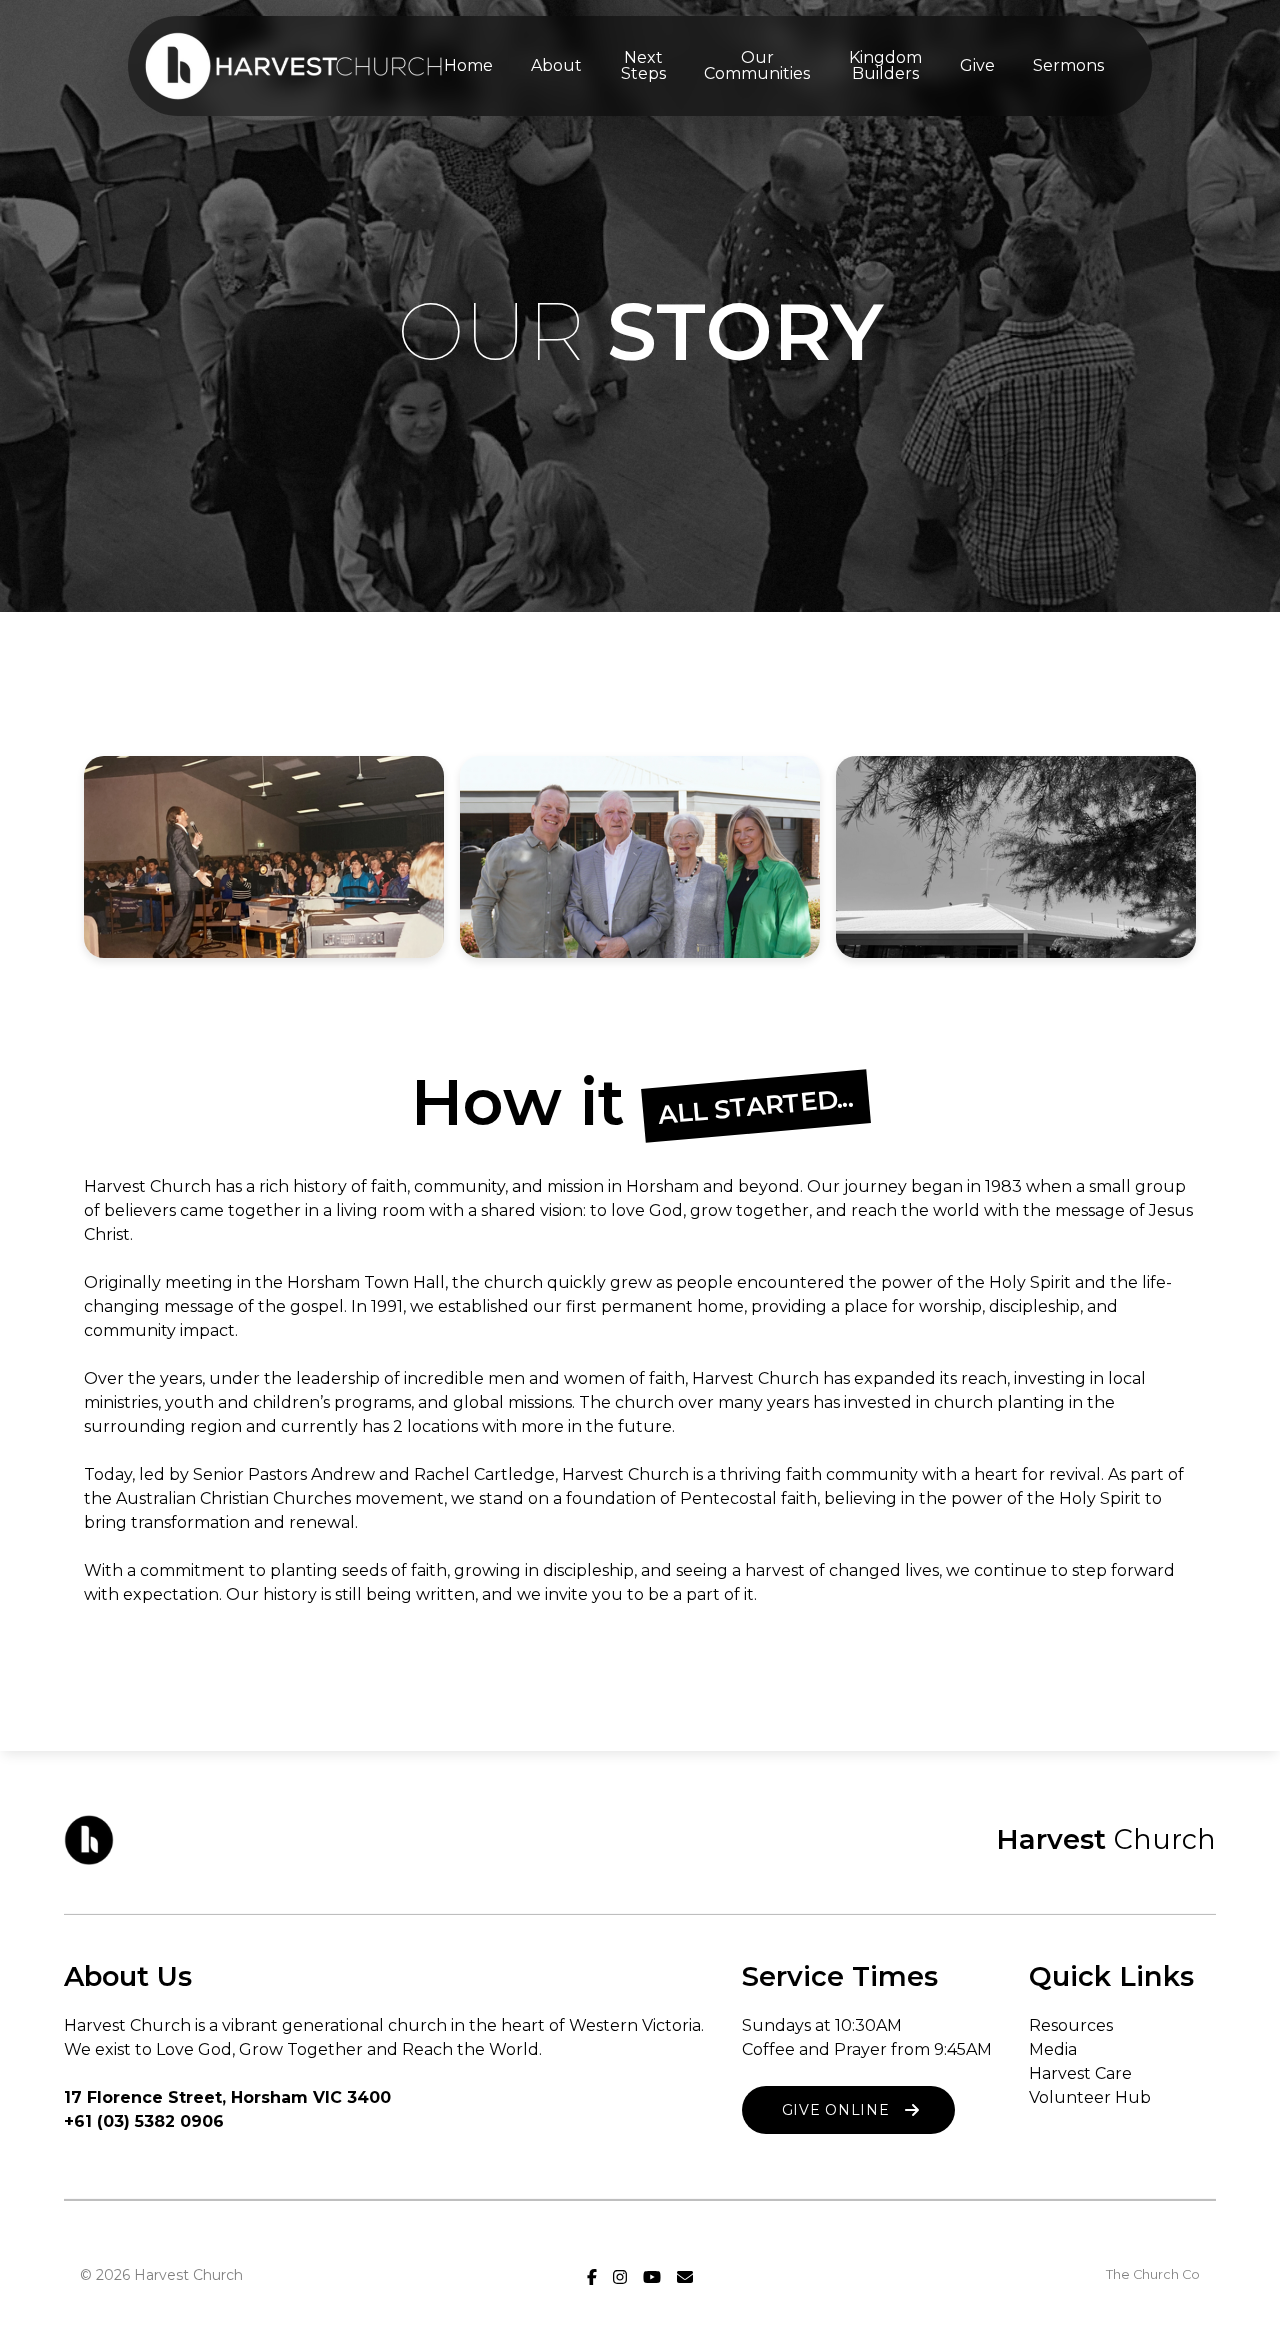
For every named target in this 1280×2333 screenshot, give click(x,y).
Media (1053, 2049)
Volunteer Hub (1090, 2097)
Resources (1071, 2025)
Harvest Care (1080, 2073)
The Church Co (1153, 2274)
